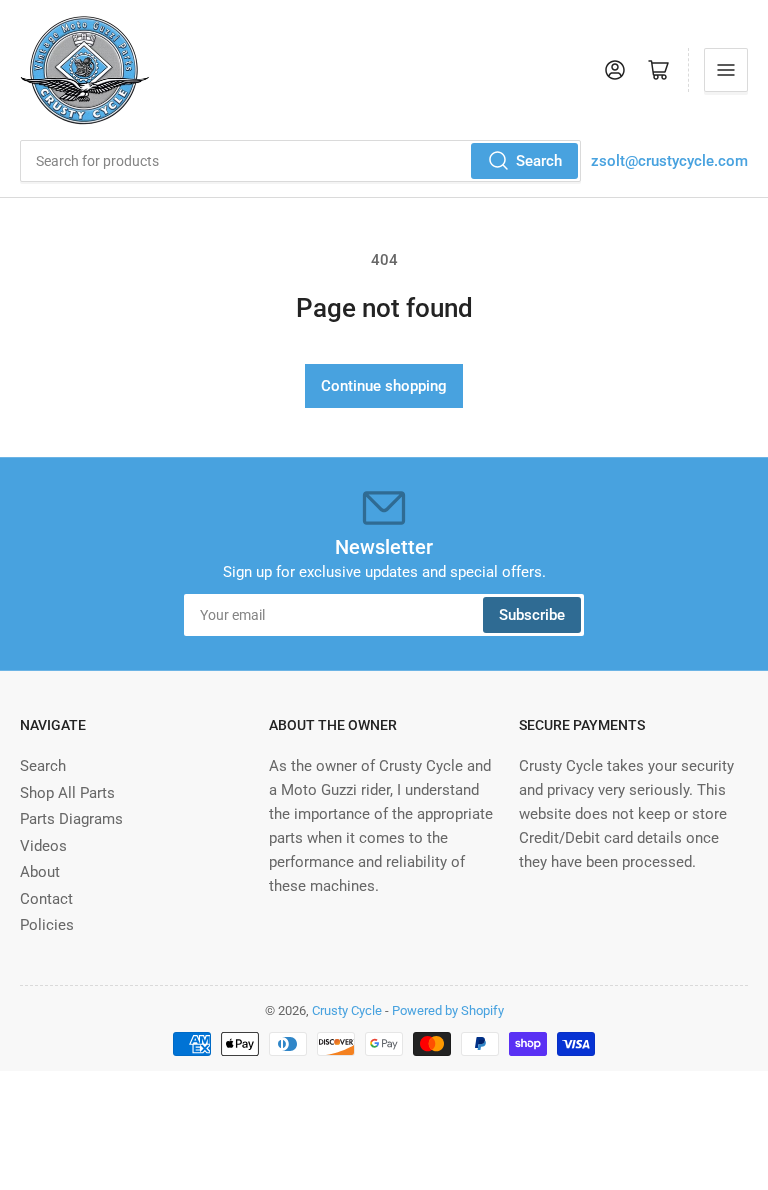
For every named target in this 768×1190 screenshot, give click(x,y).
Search (539, 161)
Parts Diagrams (71, 819)
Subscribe (532, 615)
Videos (43, 846)
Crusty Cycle (347, 1010)
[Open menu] (726, 70)
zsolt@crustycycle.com (669, 161)
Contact (46, 899)
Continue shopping (384, 386)
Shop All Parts (67, 793)
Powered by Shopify (448, 1010)
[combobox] (300, 161)
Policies (47, 925)
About (40, 872)
